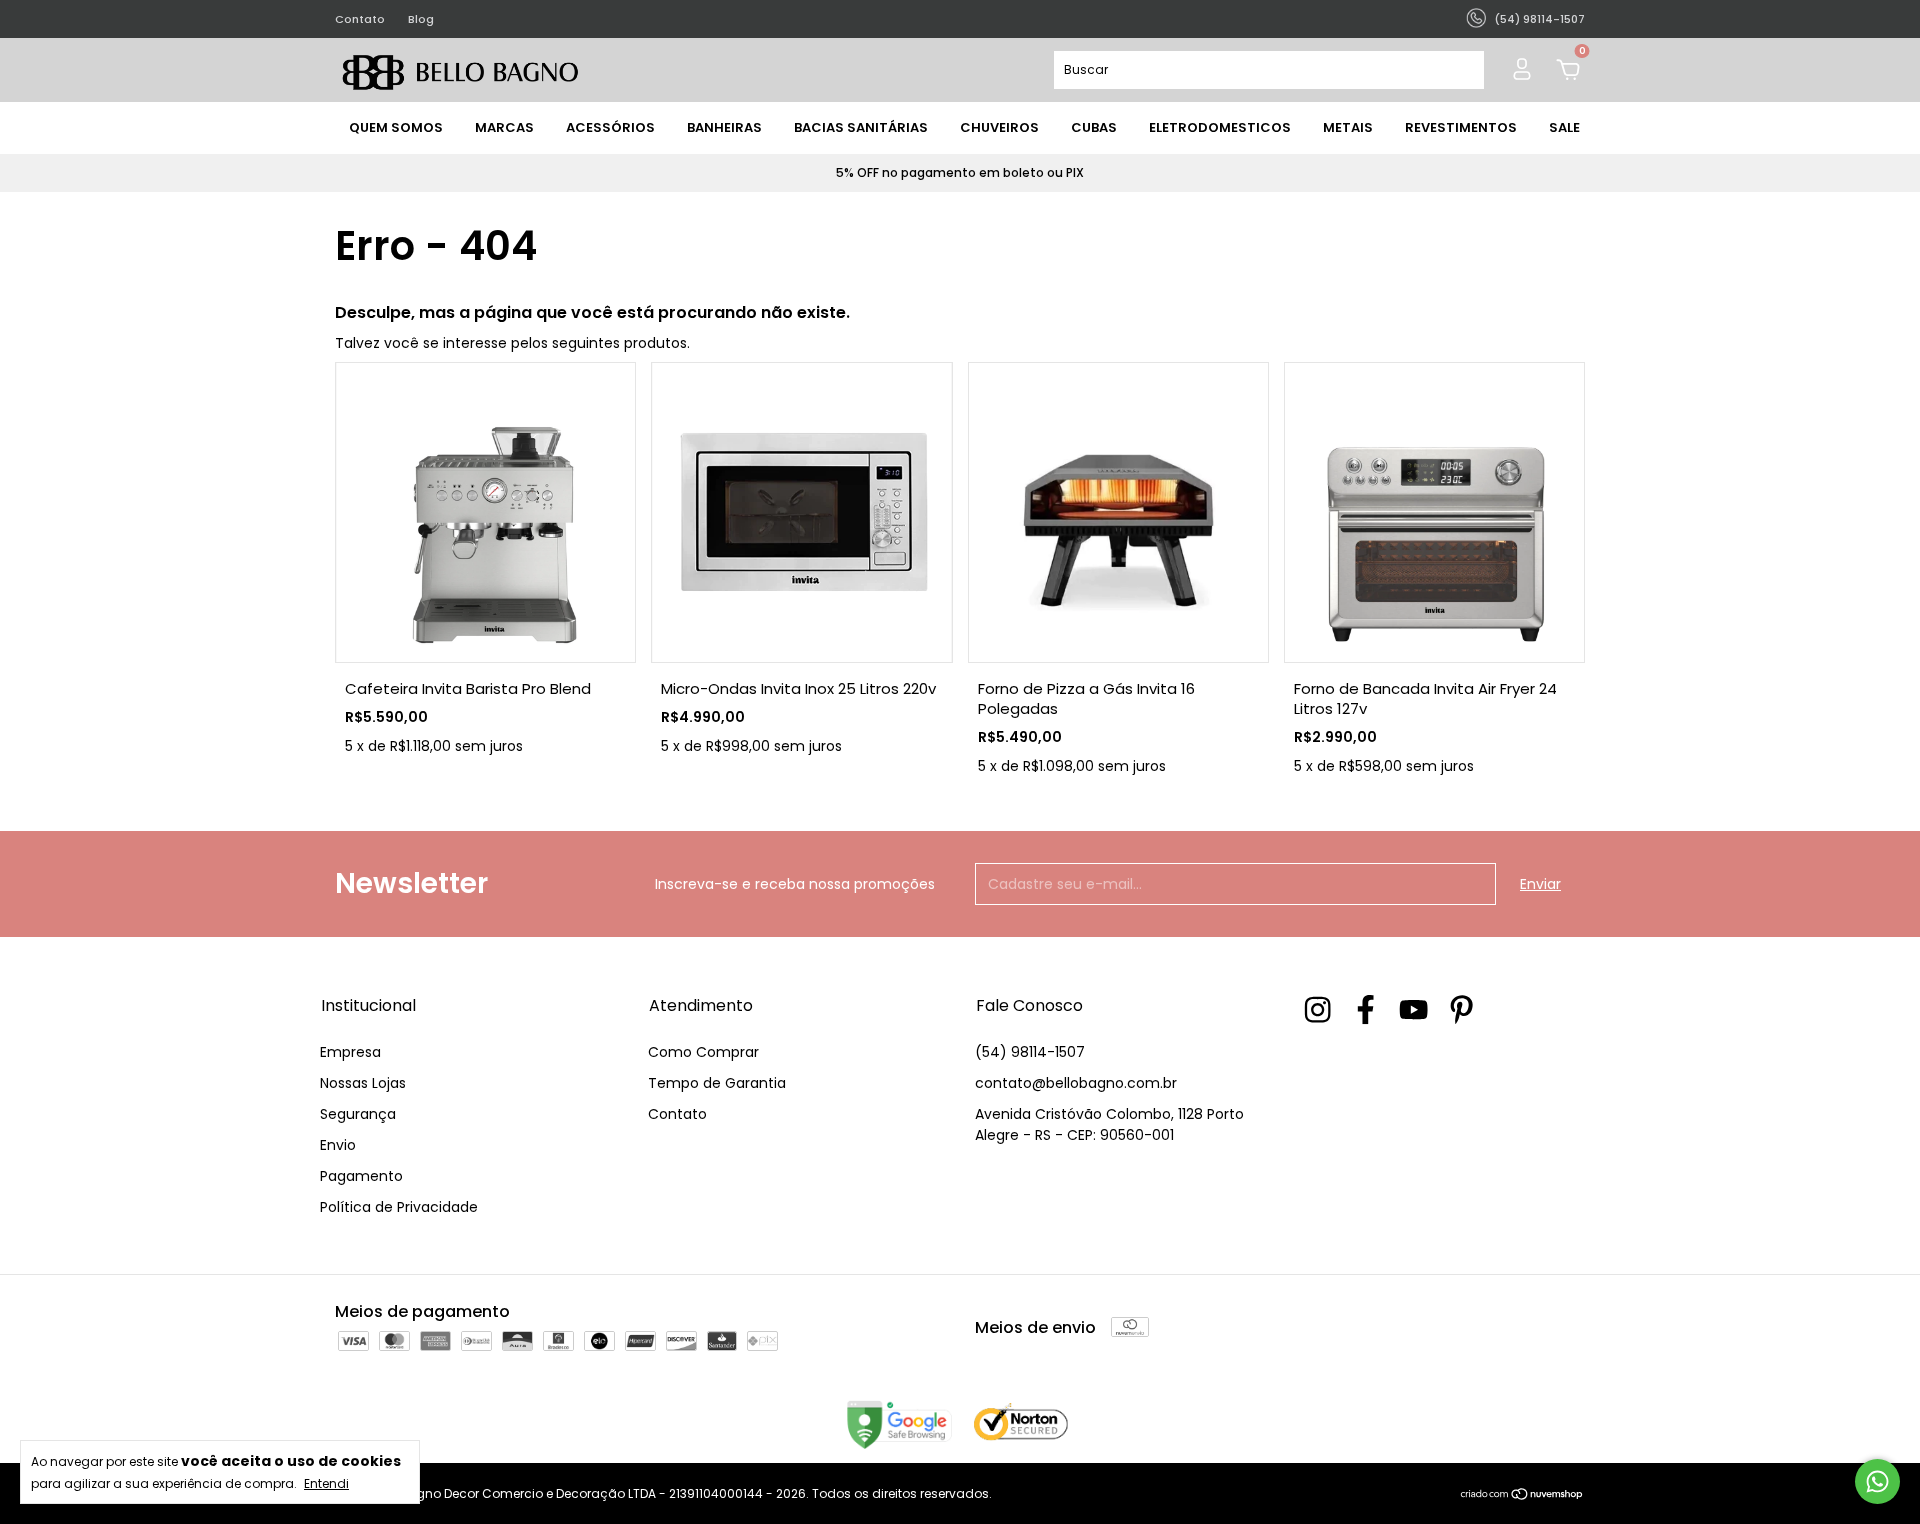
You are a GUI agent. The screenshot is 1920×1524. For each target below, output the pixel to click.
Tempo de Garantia (717, 1083)
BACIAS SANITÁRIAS (861, 127)
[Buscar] (1460, 70)
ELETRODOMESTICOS (1220, 127)
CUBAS (1094, 127)
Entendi (326, 1483)
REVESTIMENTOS (1461, 127)
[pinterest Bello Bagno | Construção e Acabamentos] (1461, 1009)
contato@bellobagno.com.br (1076, 1083)
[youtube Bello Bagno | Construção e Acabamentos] (1413, 1009)
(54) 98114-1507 (1030, 1052)
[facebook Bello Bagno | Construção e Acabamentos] (1365, 1009)
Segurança (358, 1114)
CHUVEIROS (999, 127)
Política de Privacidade (399, 1207)
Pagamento (361, 1176)
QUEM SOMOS (396, 127)
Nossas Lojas (363, 1083)
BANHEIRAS (724, 127)
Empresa (350, 1052)
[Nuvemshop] (1522, 1496)
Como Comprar (703, 1052)
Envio (338, 1145)
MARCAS (504, 127)
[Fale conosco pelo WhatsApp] (1877, 1481)
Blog (421, 19)
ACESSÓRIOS (610, 127)
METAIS (1348, 127)
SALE (1564, 127)
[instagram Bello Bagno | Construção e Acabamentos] (1317, 1009)
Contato (360, 19)
